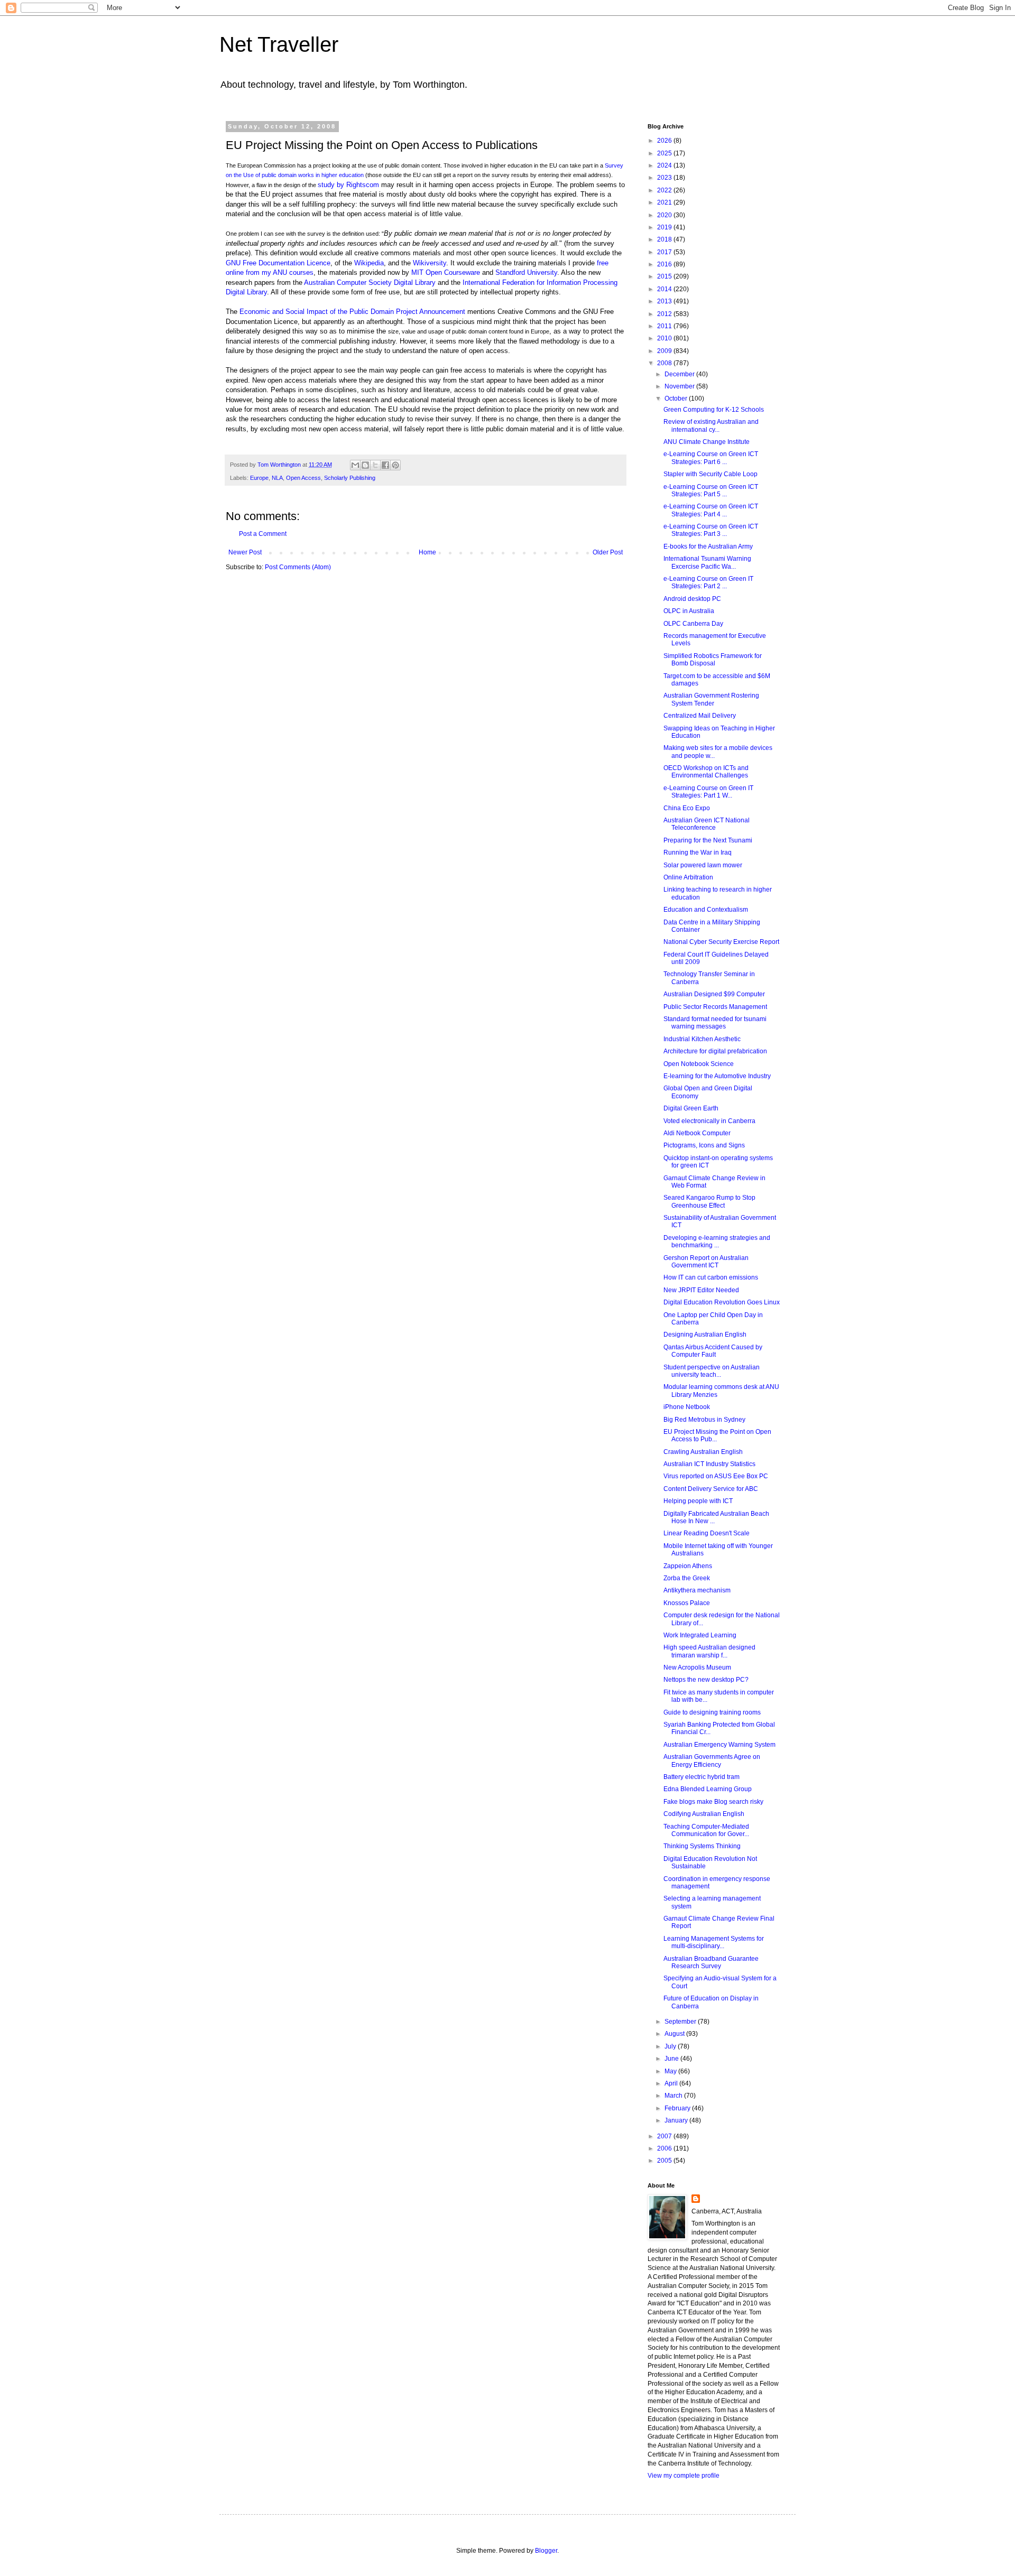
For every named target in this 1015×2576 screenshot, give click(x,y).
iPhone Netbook (687, 1407)
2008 (665, 363)
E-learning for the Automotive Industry (717, 1076)
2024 (665, 165)
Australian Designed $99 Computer (714, 994)
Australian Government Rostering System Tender (711, 699)
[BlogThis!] (365, 465)
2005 (665, 2161)
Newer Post (245, 552)
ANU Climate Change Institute (707, 442)
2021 (665, 202)
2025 (665, 153)
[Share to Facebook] (385, 465)
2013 (665, 301)
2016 (665, 264)
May (671, 2071)
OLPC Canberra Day (693, 624)
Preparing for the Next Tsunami (708, 840)
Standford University (526, 272)
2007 (665, 2136)
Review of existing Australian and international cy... (711, 425)
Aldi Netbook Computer (697, 1133)
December (680, 374)
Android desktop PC (692, 599)
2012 (665, 314)
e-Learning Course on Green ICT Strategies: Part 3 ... (711, 530)
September (681, 2022)
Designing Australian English (705, 1335)
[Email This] (355, 465)
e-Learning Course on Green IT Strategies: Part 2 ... (708, 582)
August (675, 2034)
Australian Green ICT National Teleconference (707, 824)
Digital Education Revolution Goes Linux (722, 1302)
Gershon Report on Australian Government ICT (706, 1262)
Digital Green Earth (691, 1108)
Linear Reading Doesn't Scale (707, 1533)
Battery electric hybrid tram (702, 1777)
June (672, 2059)
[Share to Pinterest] (395, 465)
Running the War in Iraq (698, 853)
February (678, 2108)
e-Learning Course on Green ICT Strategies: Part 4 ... (711, 510)
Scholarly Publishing (350, 478)
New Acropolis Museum (697, 1667)
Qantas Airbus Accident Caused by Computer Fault (713, 1351)
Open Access (303, 478)
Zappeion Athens (688, 1566)
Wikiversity (430, 263)
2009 (665, 351)
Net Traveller (279, 44)
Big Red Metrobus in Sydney (704, 1420)
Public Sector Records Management (715, 1007)
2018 (665, 239)
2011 (665, 326)
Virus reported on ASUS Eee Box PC (716, 1476)
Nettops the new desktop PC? (706, 1680)
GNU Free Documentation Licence (278, 263)
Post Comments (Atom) (298, 567)
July (671, 2046)
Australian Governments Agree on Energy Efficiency (712, 1760)
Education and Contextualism (706, 910)
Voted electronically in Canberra (709, 1121)
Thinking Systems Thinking (702, 1846)
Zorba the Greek (687, 1578)
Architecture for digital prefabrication (715, 1051)
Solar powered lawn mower (703, 865)
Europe (259, 478)
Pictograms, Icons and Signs (704, 1145)
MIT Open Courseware (446, 272)
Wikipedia (369, 263)
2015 (665, 276)
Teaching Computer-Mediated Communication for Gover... (706, 1830)
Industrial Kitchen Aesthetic (702, 1039)
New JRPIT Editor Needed (701, 1290)
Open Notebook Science (699, 1064)
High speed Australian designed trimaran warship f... (709, 1651)
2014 (665, 289)
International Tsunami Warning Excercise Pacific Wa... (707, 562)
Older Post (608, 552)
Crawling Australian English (703, 1452)
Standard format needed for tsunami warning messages (715, 1023)
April (672, 2083)
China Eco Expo (687, 808)
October (677, 399)
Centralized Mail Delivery (700, 716)
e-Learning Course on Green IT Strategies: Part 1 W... (708, 792)
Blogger (546, 2551)
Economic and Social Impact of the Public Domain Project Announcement (352, 312)
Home (427, 552)
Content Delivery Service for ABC (711, 1489)
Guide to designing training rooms (712, 1712)
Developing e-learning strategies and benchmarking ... (717, 1241)
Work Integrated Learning (700, 1635)
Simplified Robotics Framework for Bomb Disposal (713, 660)
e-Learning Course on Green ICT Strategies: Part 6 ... (711, 458)
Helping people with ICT (698, 1501)
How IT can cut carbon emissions (711, 1277)
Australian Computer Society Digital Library (370, 282)
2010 (665, 338)
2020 (665, 215)
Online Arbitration (688, 877)
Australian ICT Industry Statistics (709, 1464)
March (674, 2096)
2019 (665, 227)
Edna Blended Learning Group (708, 1789)
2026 (665, 141)
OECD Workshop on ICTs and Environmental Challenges (706, 772)
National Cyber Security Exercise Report (721, 942)
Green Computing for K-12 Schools (714, 410)
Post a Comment (263, 534)
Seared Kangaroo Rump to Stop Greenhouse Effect (709, 1201)
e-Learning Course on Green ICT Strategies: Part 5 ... (711, 490)
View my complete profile (684, 2476)
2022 (665, 190)
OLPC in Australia (689, 611)
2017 (665, 252)
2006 (665, 2148)
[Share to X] (375, 465)
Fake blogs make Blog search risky (713, 1802)
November (680, 386)
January (677, 2120)
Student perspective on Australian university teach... (712, 1371)
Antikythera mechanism (697, 1590)
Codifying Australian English (704, 1814)
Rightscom (363, 185)
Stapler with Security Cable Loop (710, 474)
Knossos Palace (687, 1603)
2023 (665, 178)
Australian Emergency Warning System (719, 1745)
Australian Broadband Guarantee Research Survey (711, 1962)
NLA (277, 478)
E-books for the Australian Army (708, 546)
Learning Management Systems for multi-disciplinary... (714, 1942)
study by (332, 185)
